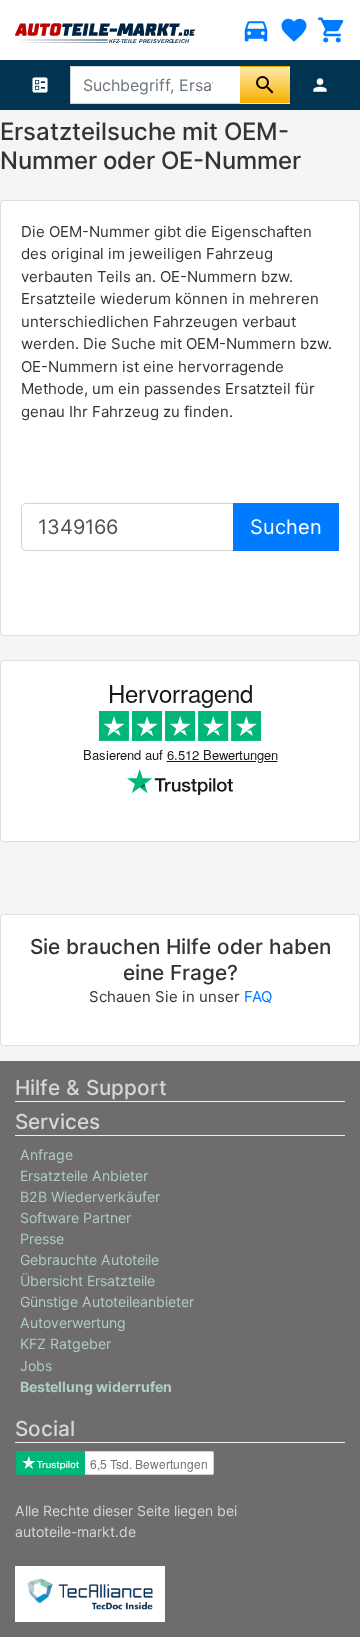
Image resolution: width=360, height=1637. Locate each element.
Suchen (286, 527)
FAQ (258, 996)
